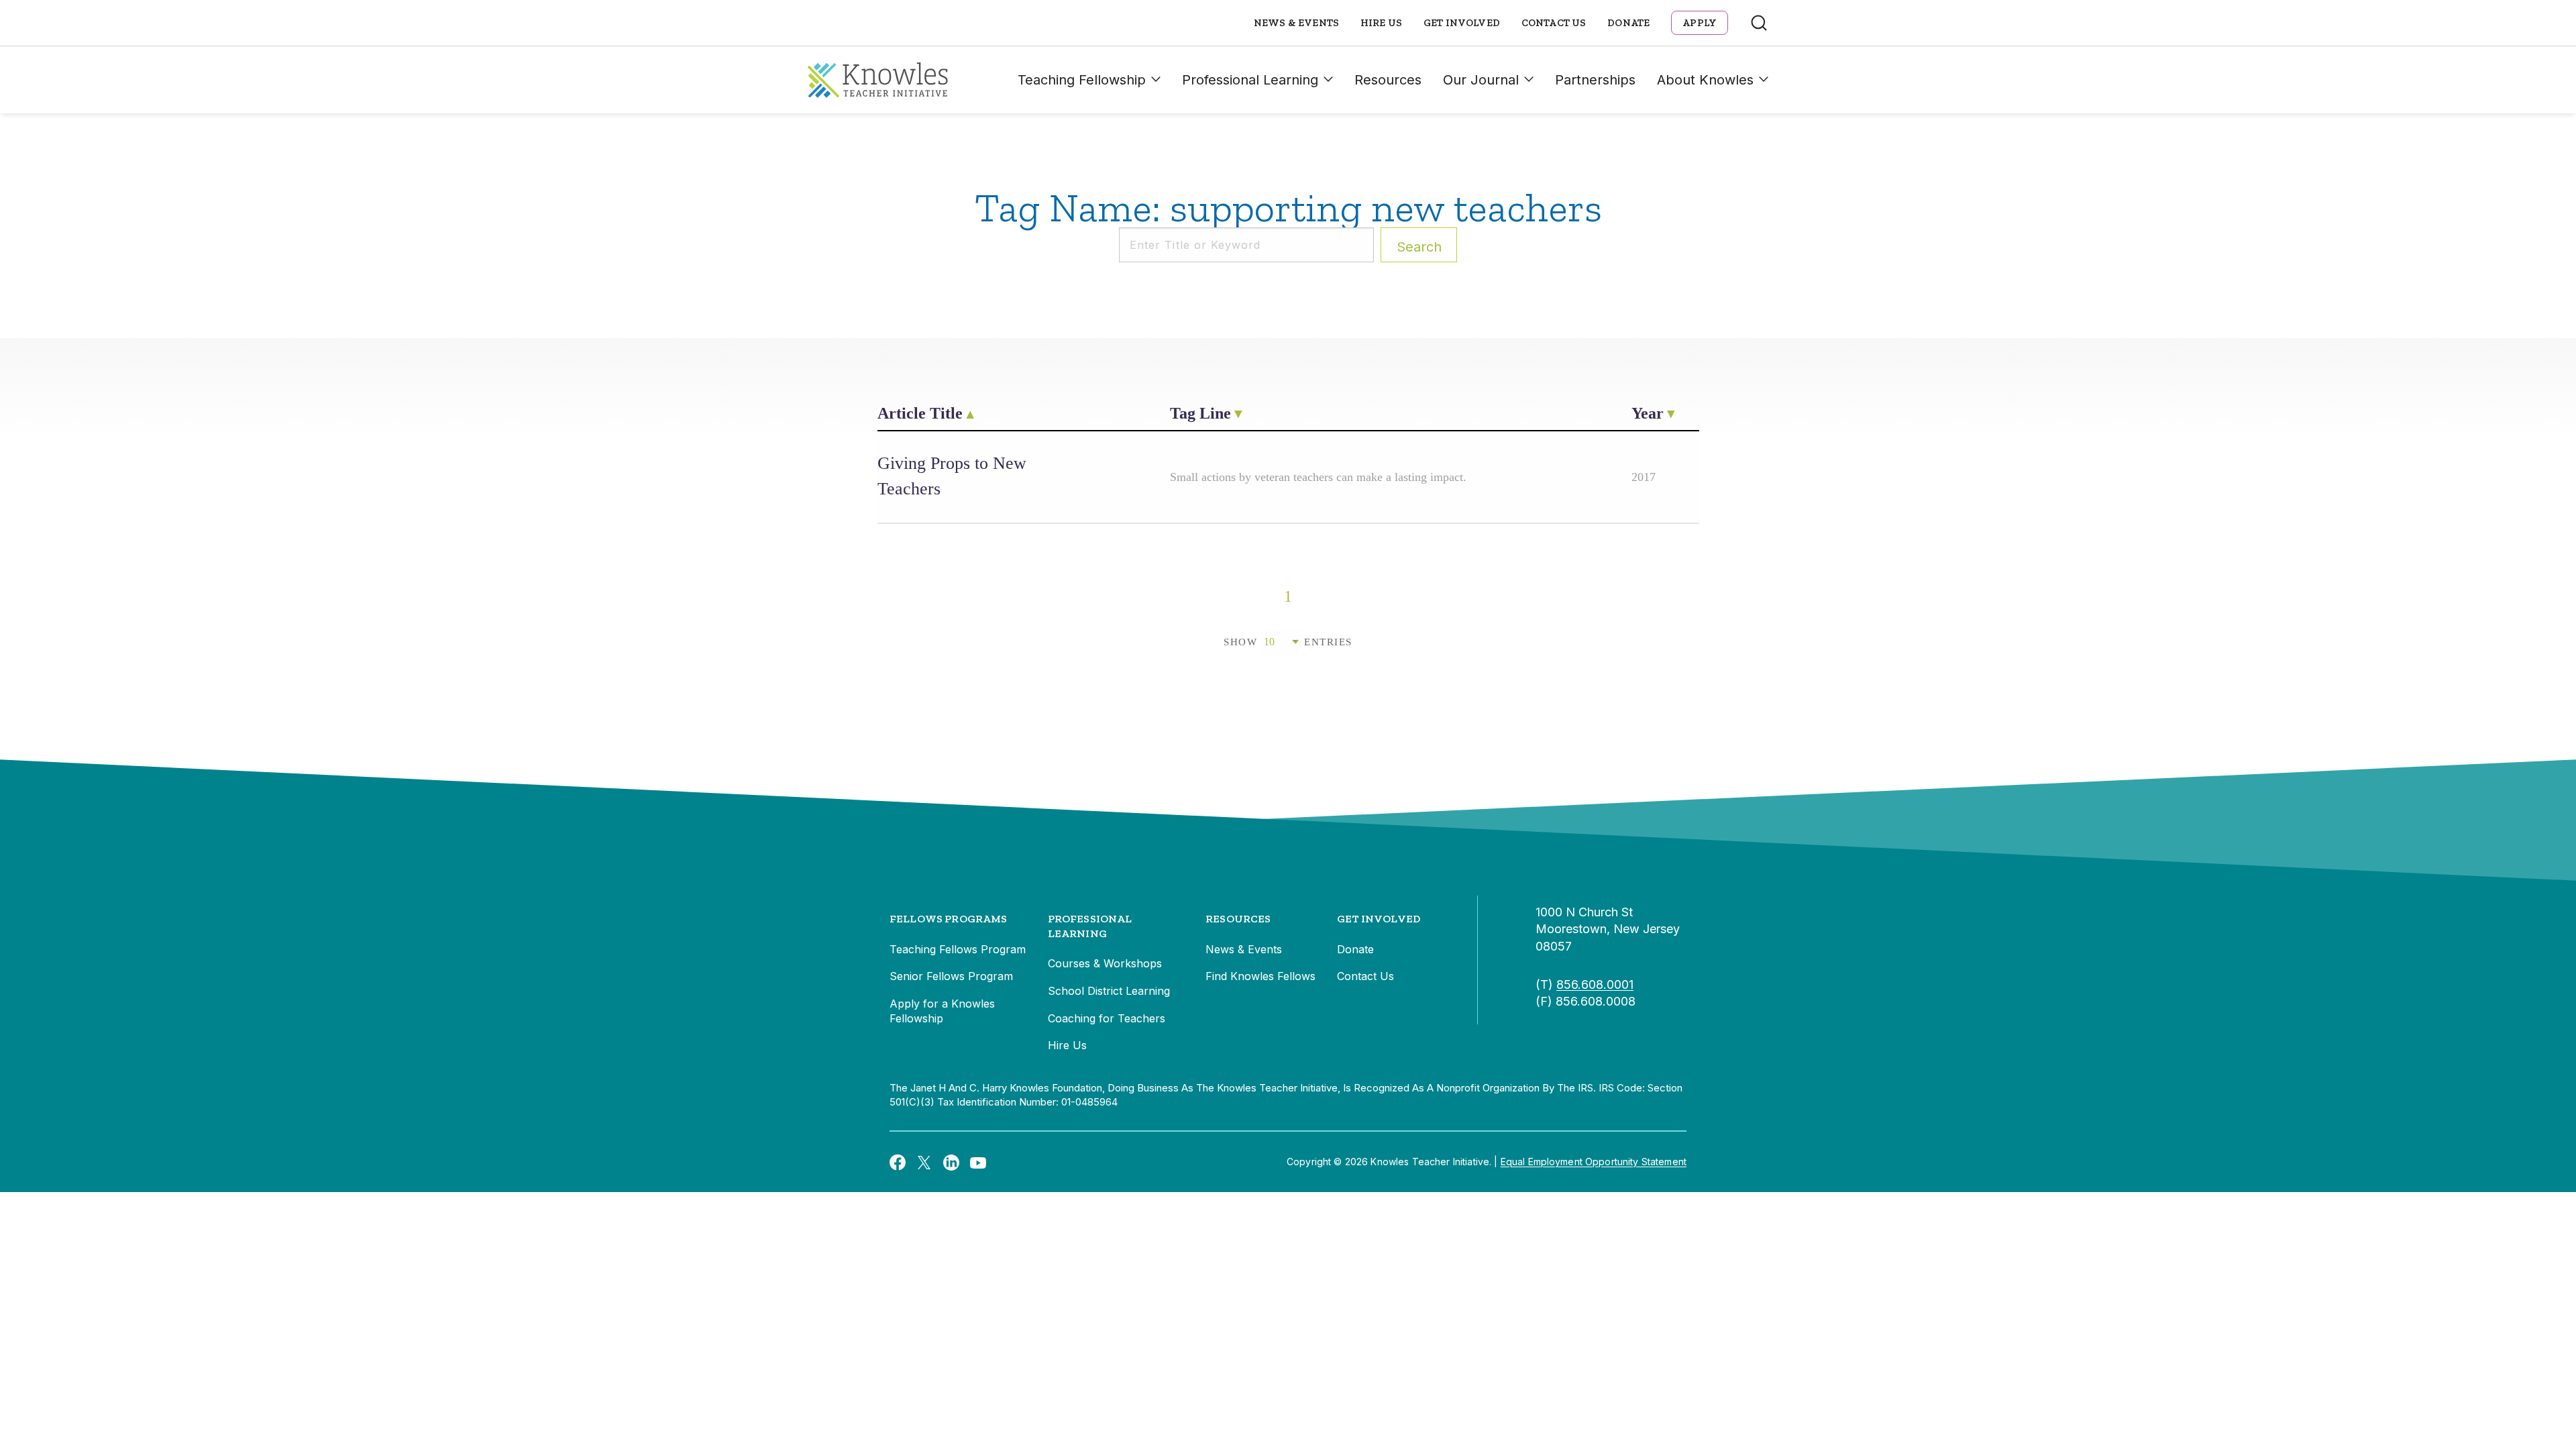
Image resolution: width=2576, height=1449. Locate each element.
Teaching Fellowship (1082, 80)
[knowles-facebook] (898, 1162)
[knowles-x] (924, 1162)
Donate (1628, 23)
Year (1648, 413)
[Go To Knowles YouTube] (978, 1162)
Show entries (1288, 642)
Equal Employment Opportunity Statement (1594, 1162)
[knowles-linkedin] (951, 1162)
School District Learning (1109, 991)
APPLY (1700, 23)
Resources (1388, 80)
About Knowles (1705, 80)
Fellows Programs (949, 919)
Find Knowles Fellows (1260, 976)
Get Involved (1462, 23)
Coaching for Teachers (1107, 1018)
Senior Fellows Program (951, 976)
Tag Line (1200, 413)
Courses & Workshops (1105, 963)
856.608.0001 (1595, 984)
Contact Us (1554, 23)
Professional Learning (1250, 80)
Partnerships (1595, 80)
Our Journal (1481, 80)
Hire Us (1381, 23)
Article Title (920, 413)
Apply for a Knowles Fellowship (942, 1011)
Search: (1419, 247)
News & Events (1296, 23)
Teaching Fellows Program (958, 949)
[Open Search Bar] (1759, 23)
